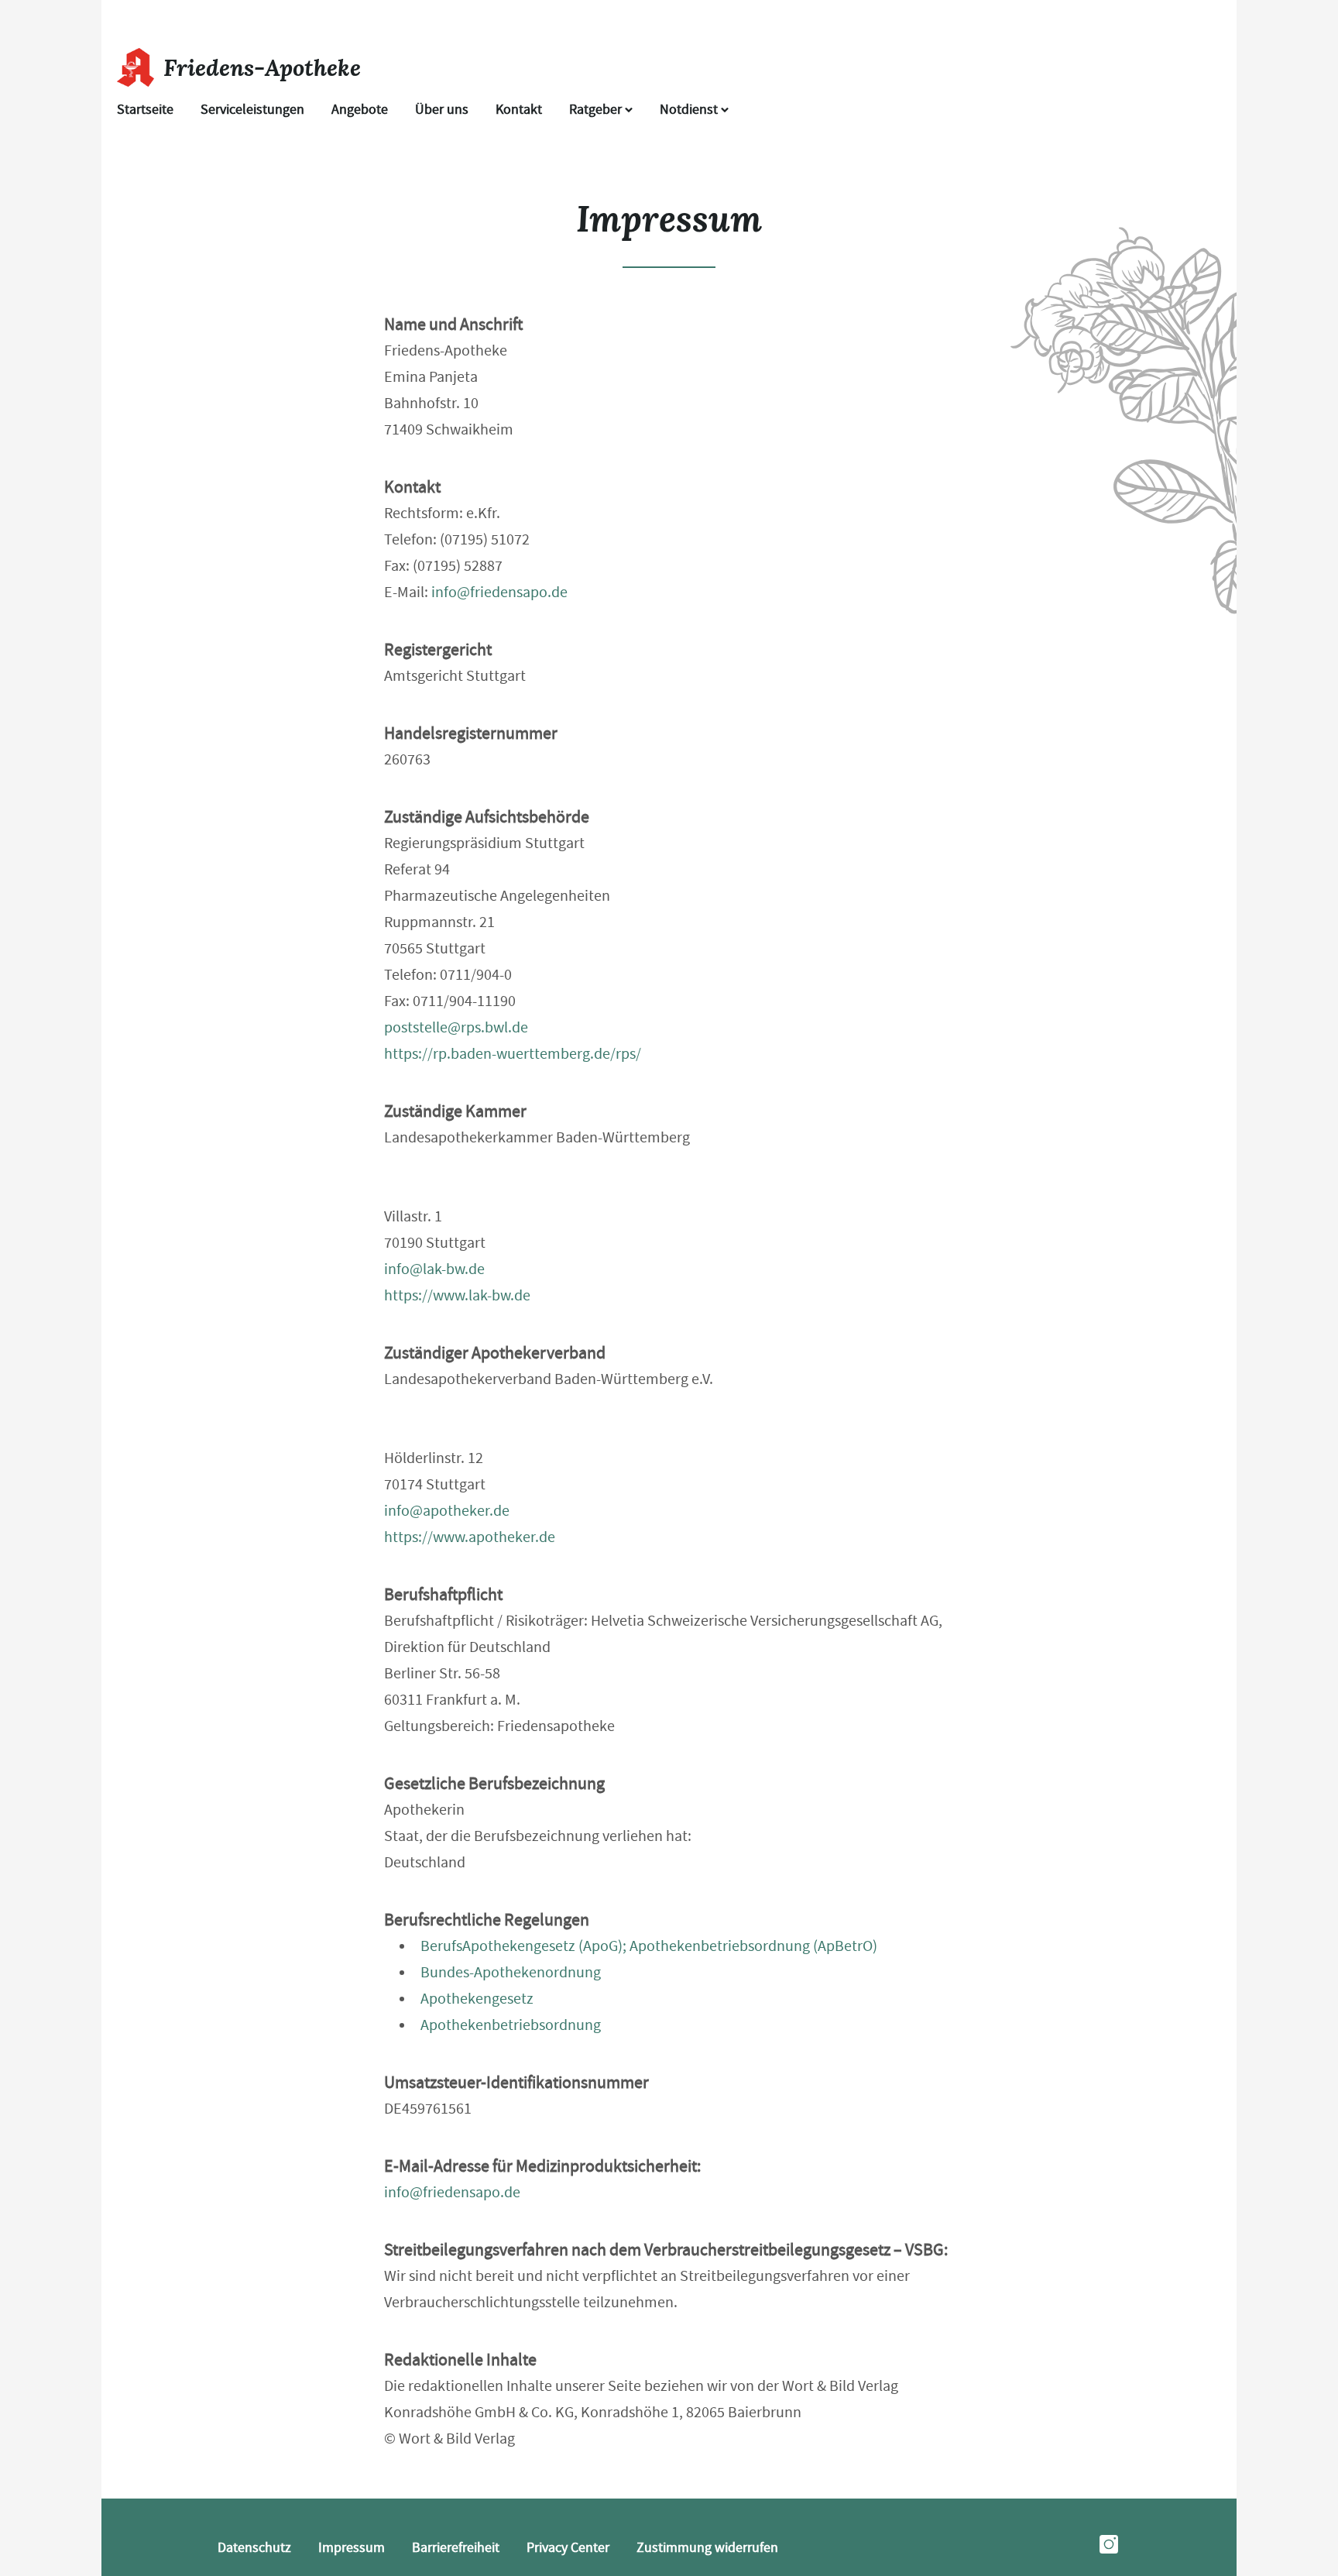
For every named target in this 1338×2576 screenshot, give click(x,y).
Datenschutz (254, 2548)
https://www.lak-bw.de (457, 1295)
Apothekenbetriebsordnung (511, 2025)
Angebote (360, 110)
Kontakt (519, 110)
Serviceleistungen (252, 110)
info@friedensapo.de (499, 592)
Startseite (145, 110)
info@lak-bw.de (434, 1269)
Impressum (352, 2548)
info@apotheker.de (447, 1511)
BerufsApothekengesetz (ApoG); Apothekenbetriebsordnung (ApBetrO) (649, 1946)
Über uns (442, 110)
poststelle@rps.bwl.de (456, 1027)
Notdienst (690, 110)
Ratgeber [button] (597, 110)
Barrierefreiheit (456, 2548)
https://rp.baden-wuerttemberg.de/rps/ (513, 1054)
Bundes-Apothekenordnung (511, 1972)
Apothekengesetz (477, 1999)
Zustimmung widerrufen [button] (707, 2548)
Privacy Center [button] (568, 2548)
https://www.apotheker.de (470, 1537)
